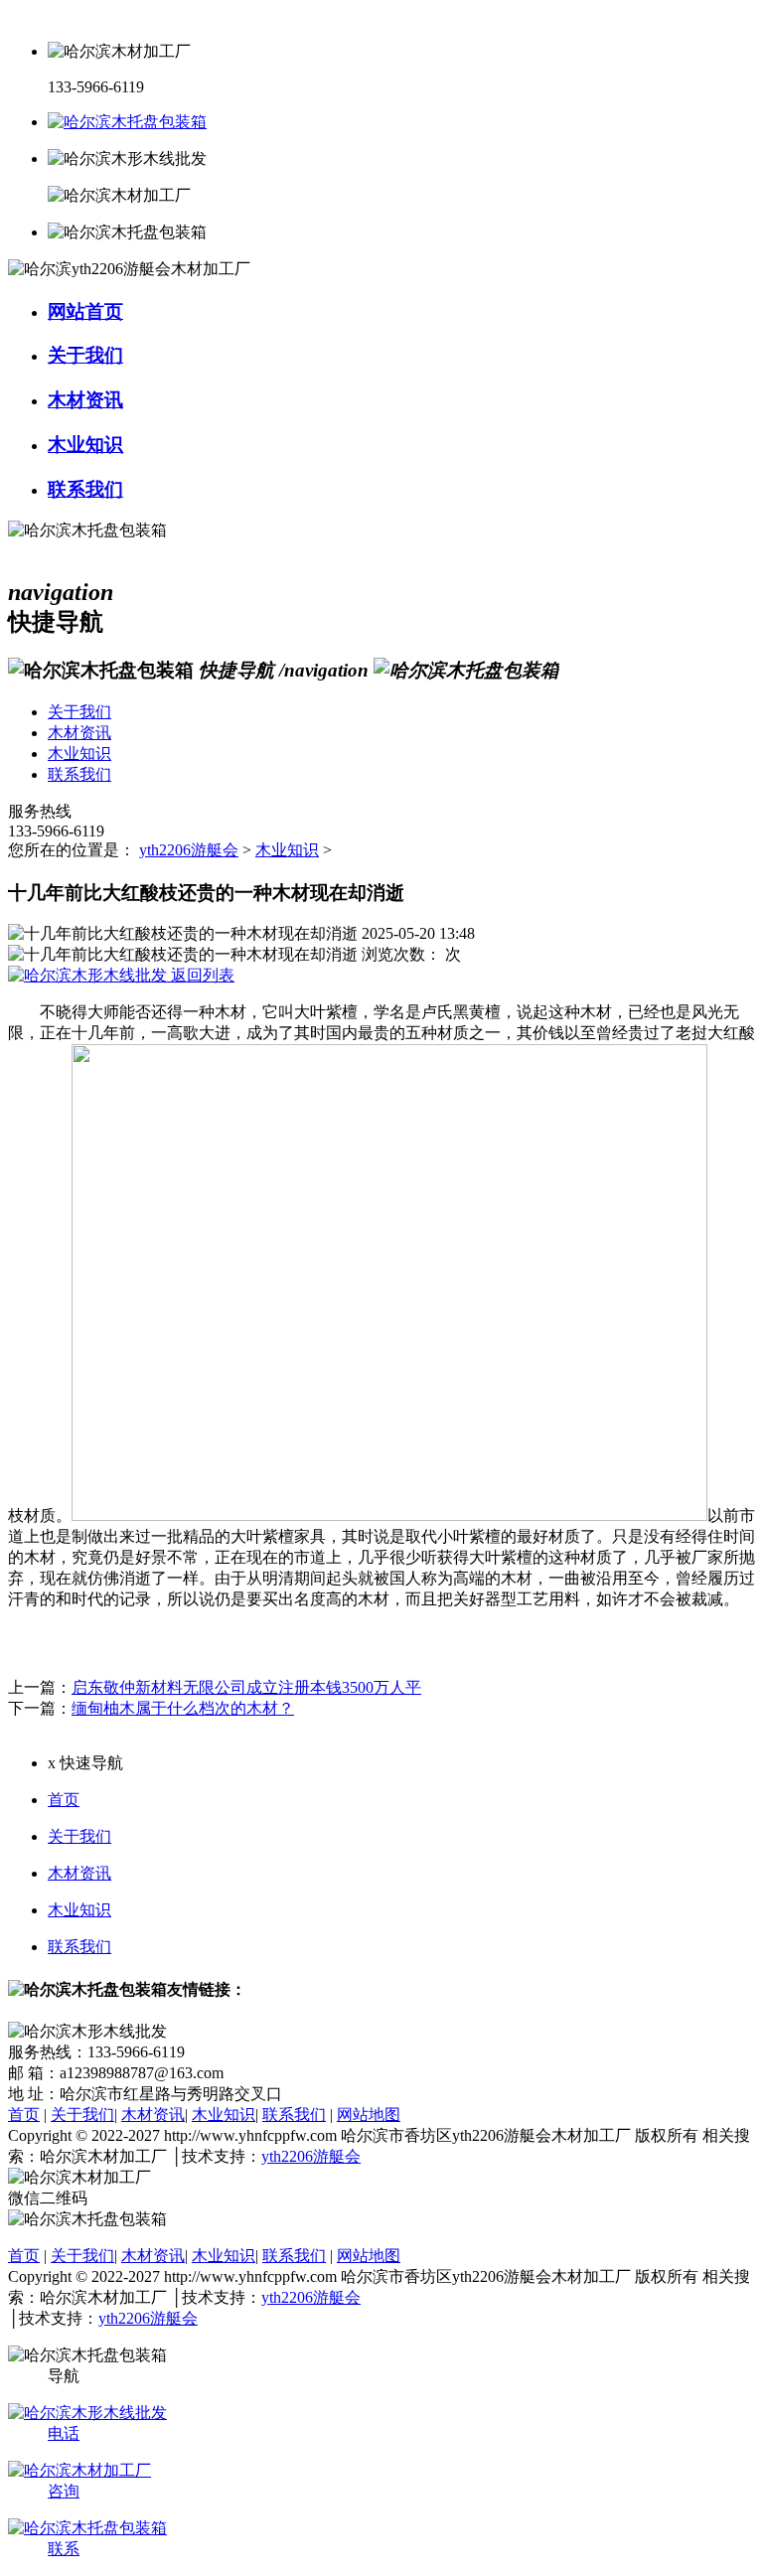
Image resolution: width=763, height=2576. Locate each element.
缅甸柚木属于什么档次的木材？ (183, 1708)
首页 (64, 1800)
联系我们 (79, 1947)
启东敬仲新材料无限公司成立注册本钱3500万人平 (246, 1687)
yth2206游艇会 (189, 850)
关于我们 (79, 1836)
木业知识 (287, 850)
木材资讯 (79, 1873)
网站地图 (369, 2115)
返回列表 (201, 975)
